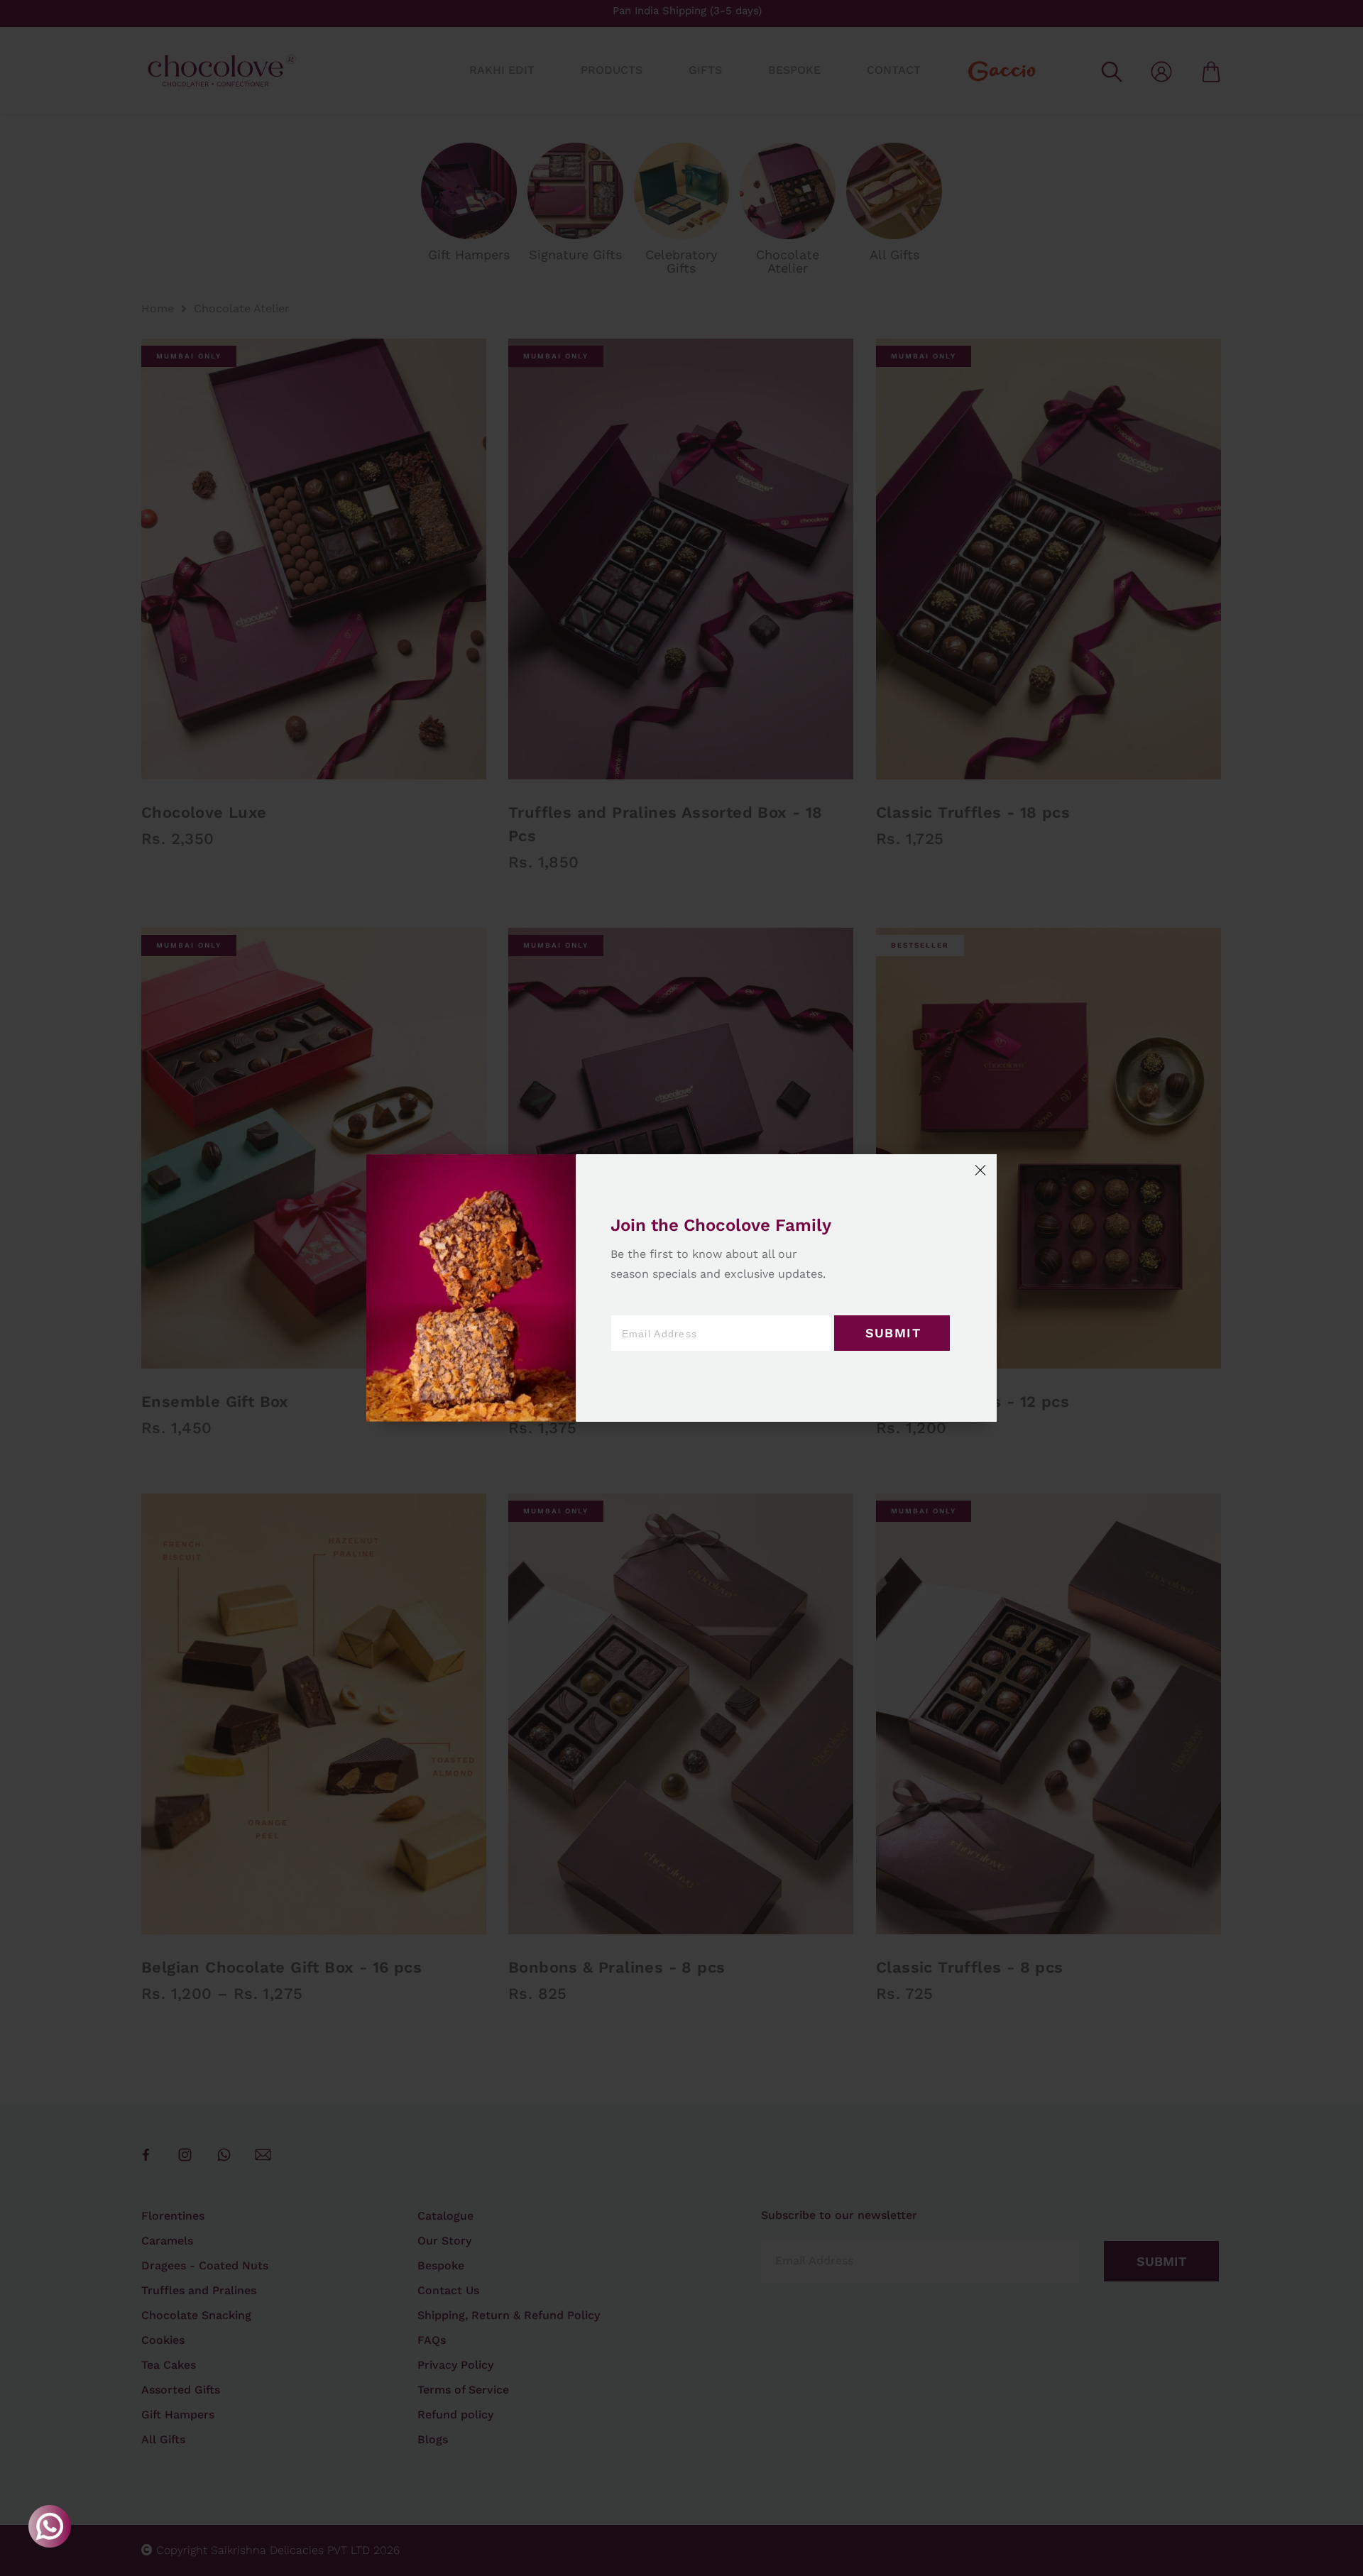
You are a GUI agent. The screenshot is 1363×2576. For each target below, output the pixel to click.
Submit (893, 1333)
